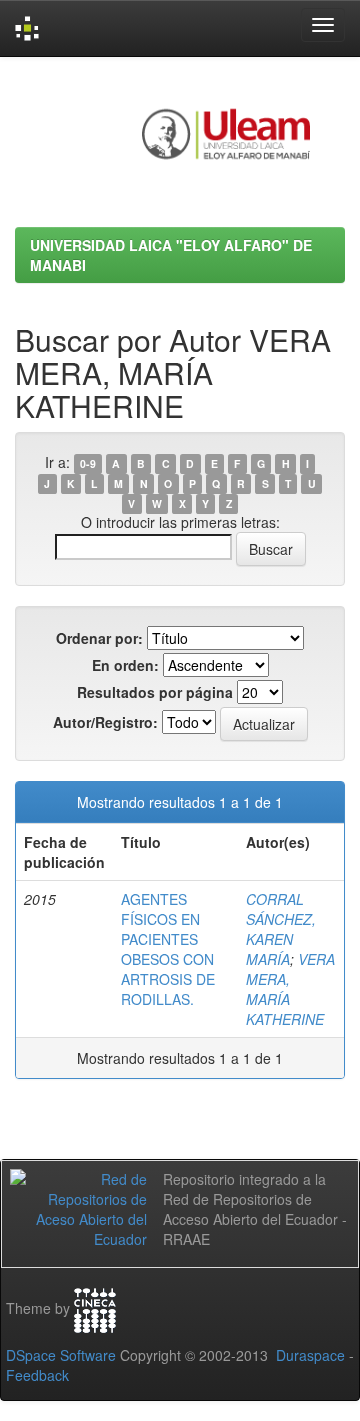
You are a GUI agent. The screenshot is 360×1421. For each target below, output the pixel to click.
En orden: (125, 665)
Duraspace (310, 1355)
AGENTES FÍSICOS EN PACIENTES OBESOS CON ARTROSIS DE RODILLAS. (168, 949)
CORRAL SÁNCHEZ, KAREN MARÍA (281, 929)
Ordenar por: (99, 638)
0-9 (88, 463)
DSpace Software (61, 1355)
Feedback (37, 1375)
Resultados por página (155, 692)
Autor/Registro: (105, 722)
